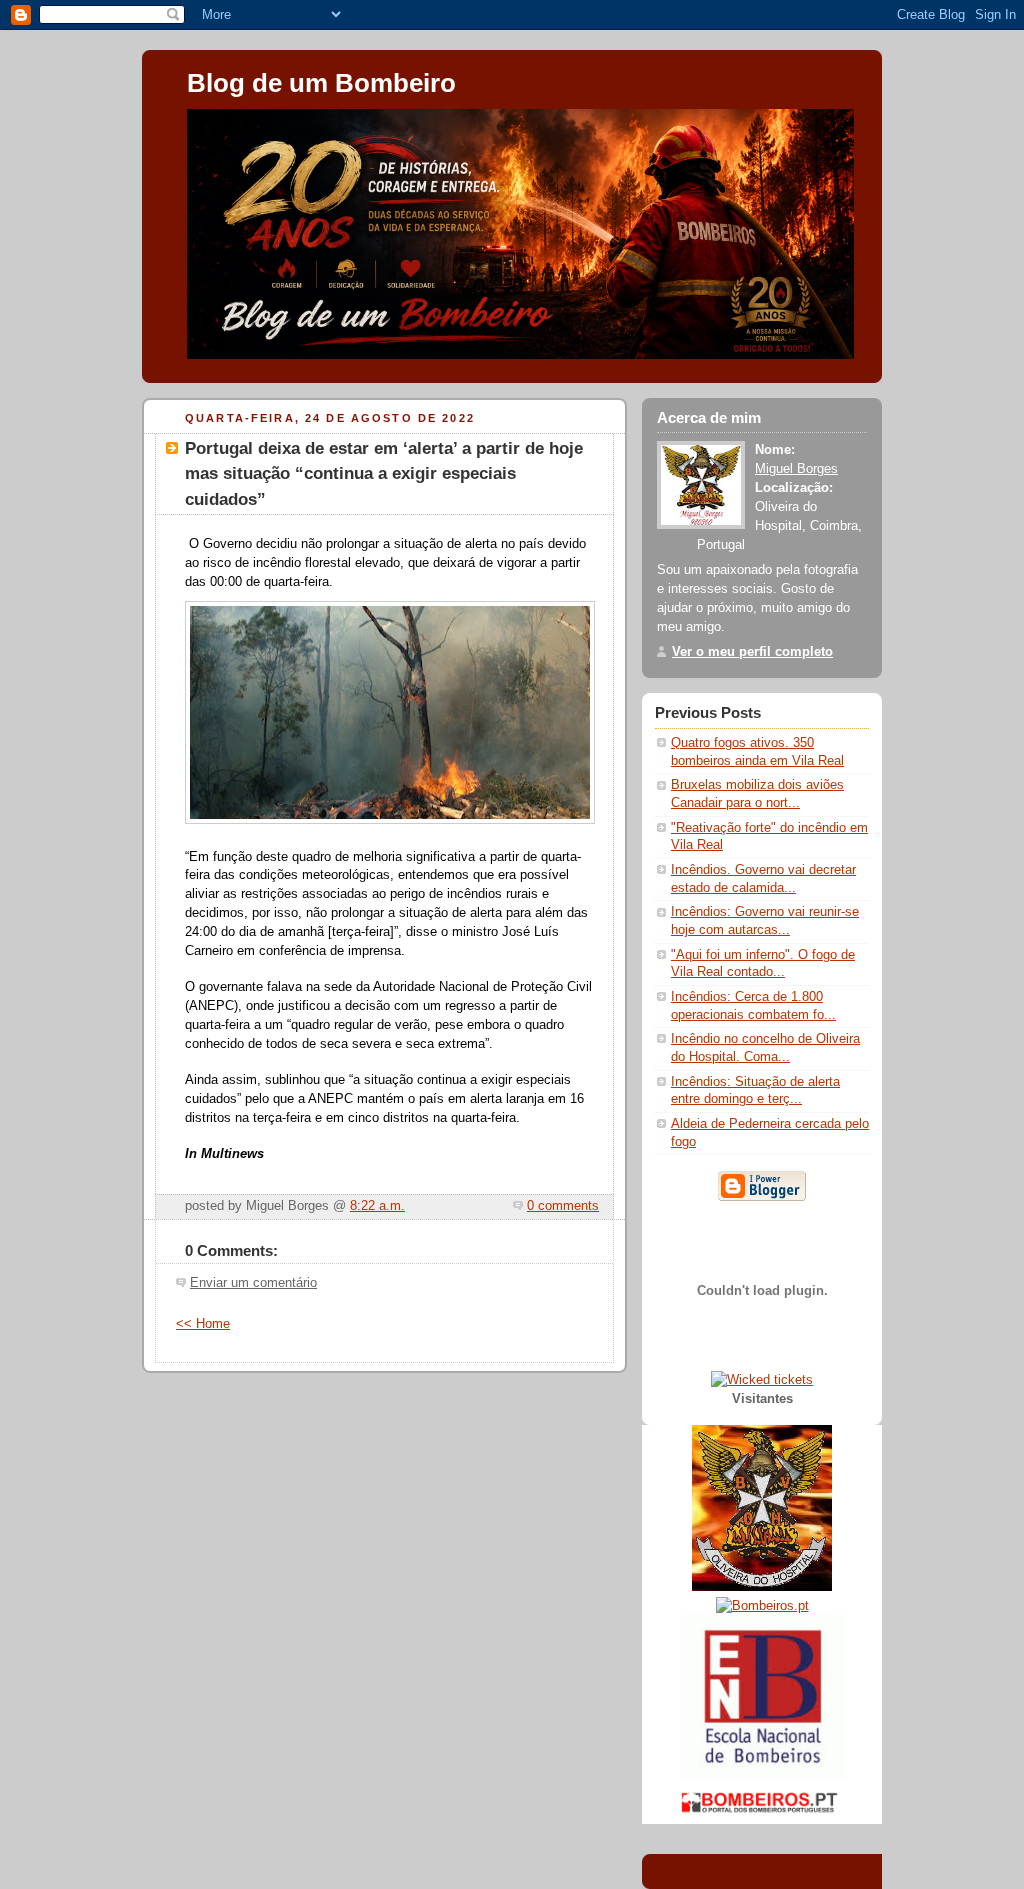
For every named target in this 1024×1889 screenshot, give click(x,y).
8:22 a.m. (377, 1206)
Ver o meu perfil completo (752, 652)
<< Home (203, 1324)
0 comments (563, 1206)
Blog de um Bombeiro (321, 83)
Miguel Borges (796, 469)
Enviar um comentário (253, 1283)
